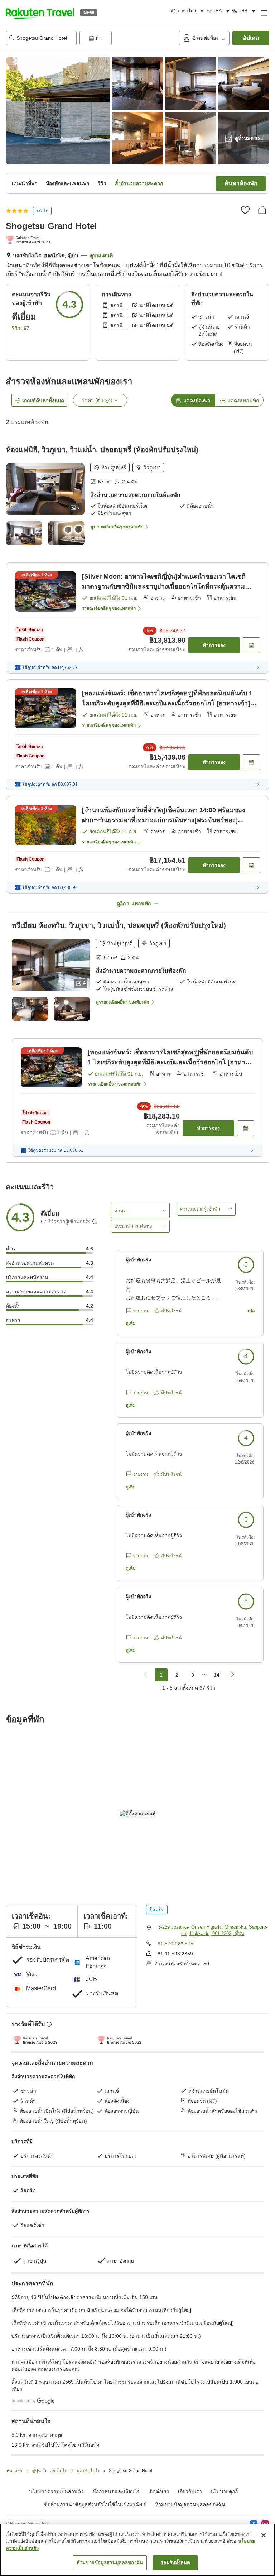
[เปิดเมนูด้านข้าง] (264, 13)
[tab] (193, 400)
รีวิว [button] (102, 183)
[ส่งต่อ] (262, 210)
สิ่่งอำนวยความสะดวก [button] (139, 183)
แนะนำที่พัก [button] (25, 183)
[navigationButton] (145, 1675)
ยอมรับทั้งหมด (175, 2563)
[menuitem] (189, 11)
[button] (40, 13)
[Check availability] (251, 645)
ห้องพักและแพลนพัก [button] (67, 183)
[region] (137, 2550)
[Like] (245, 210)
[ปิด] (264, 2535)
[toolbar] (128, 38)
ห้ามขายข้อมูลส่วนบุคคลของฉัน (190, 2504)
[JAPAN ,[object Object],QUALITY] (30, 240)
